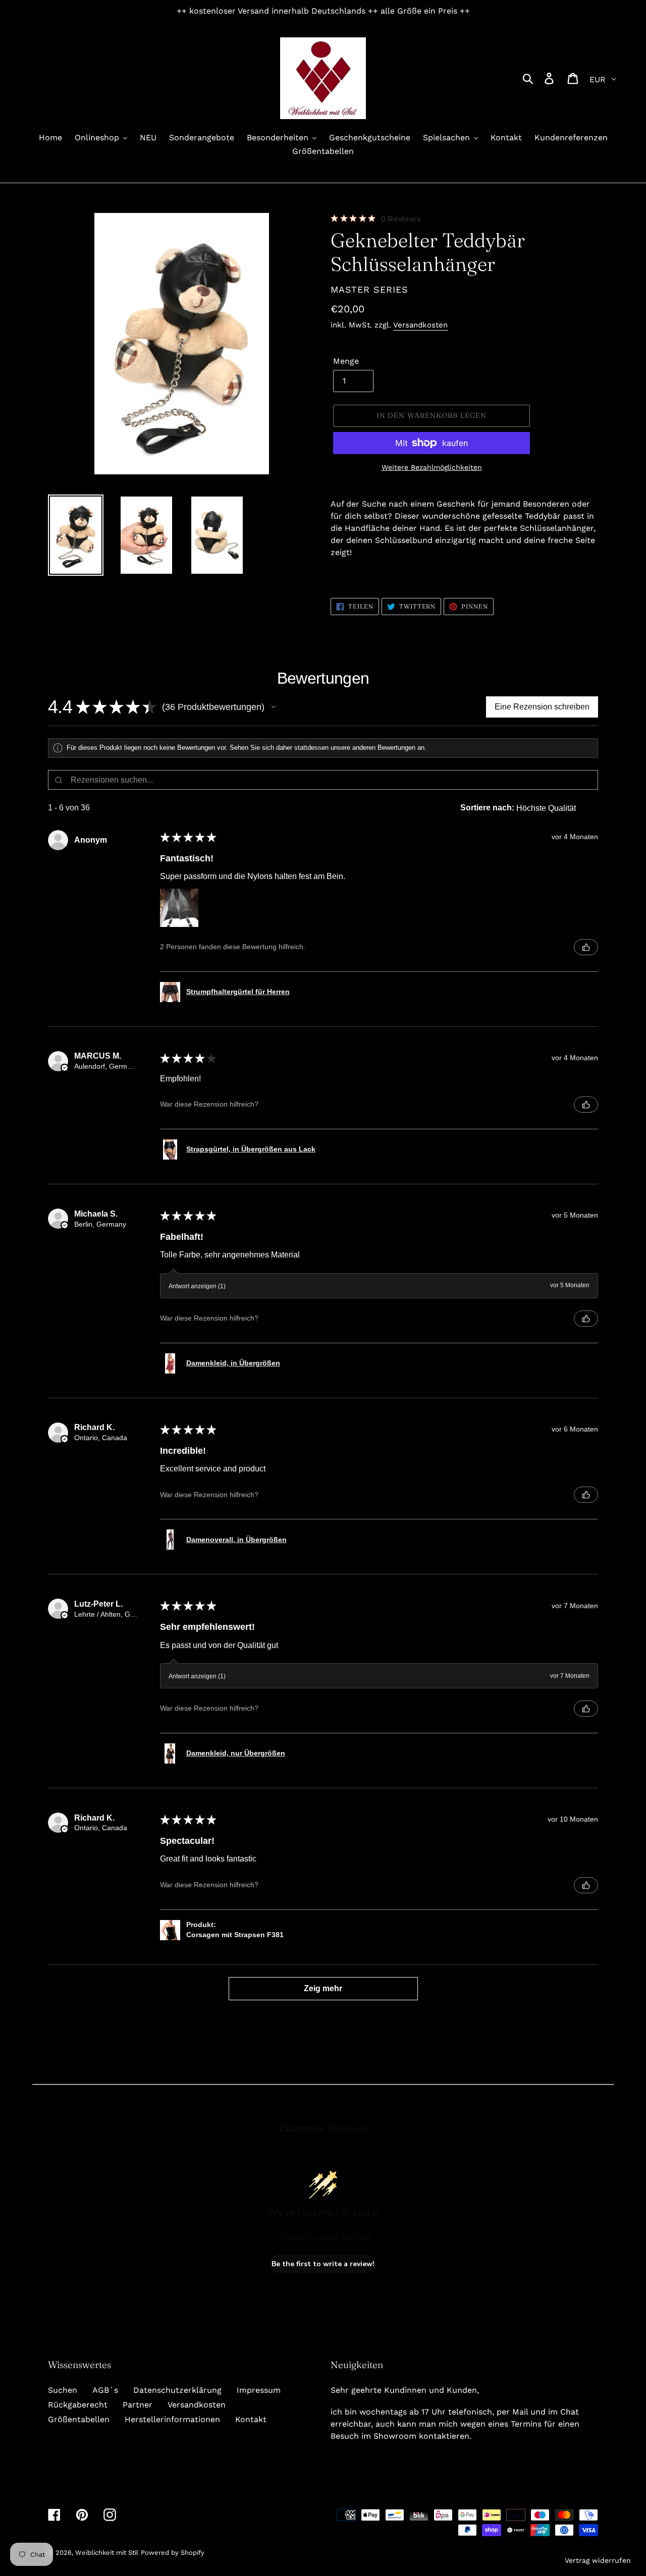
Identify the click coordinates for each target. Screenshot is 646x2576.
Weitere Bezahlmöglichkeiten (432, 467)
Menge (346, 361)
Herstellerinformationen (172, 2419)
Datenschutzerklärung (177, 2390)
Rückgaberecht (78, 2405)
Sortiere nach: (487, 808)
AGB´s (105, 2390)
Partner (138, 2405)
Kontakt (251, 2419)
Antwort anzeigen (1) (197, 1286)
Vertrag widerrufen (598, 2560)
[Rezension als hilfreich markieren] (586, 947)
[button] (274, 707)
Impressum (259, 2390)
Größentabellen (79, 2419)
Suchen (63, 2390)
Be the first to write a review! (323, 2264)
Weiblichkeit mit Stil (107, 2553)
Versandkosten (420, 325)
